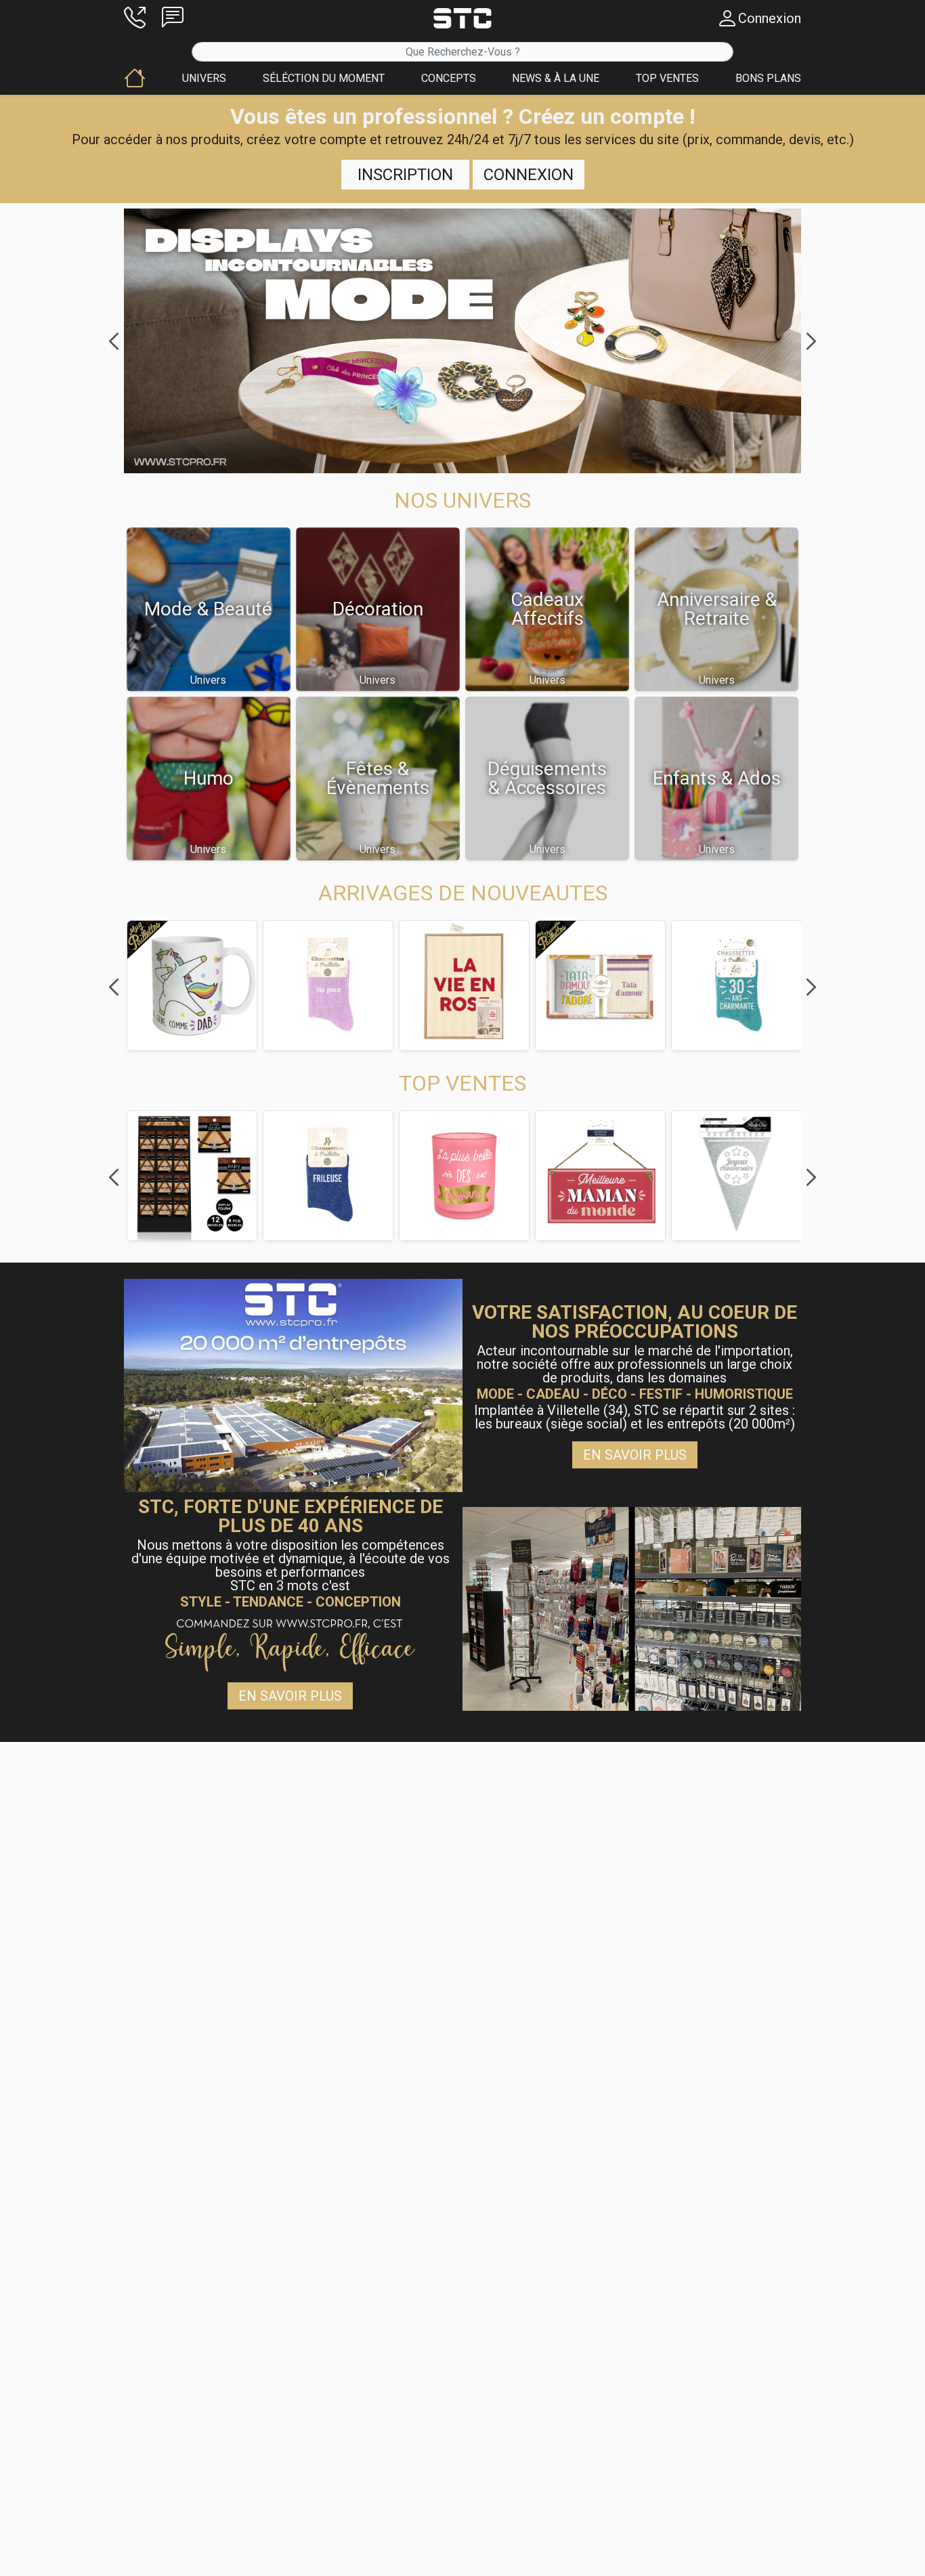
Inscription (405, 175)
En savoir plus (635, 1455)
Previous (114, 341)
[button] (135, 18)
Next (811, 341)
